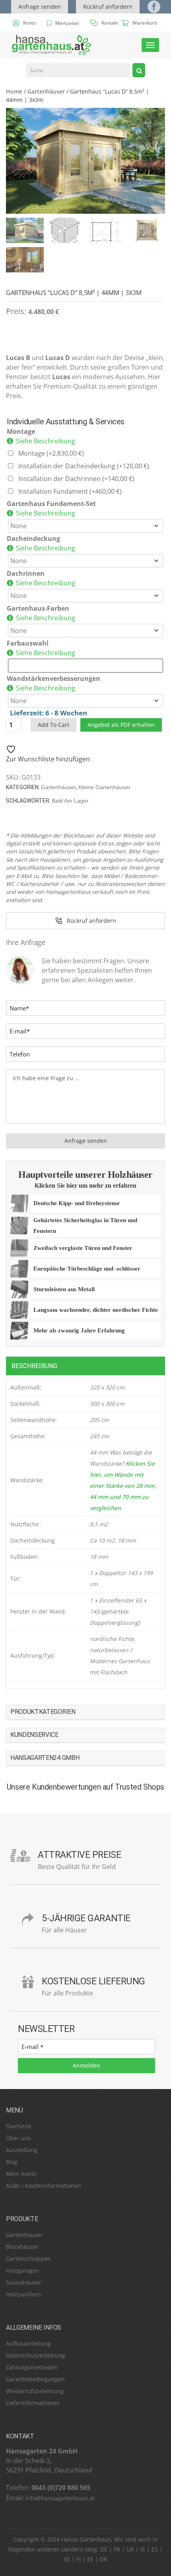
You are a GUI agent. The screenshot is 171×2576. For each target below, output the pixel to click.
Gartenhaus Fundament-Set (51, 504)
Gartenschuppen (28, 2259)
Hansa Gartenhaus (86, 2539)
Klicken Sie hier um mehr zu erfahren (85, 1185)
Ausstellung (22, 2150)
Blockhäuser (22, 2247)
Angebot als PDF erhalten (121, 725)
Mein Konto (21, 2174)
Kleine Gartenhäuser (104, 787)
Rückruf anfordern (108, 7)
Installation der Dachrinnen (76, 479)
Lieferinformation (29, 2403)
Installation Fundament (70, 491)
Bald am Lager (70, 801)
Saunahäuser (24, 2282)
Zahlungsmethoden (32, 2367)
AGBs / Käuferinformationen (44, 2186)
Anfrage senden (40, 7)
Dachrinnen (26, 573)
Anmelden (86, 2065)
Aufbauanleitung (28, 2343)
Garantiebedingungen (35, 2379)
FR (117, 2549)
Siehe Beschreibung (46, 441)
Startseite (19, 2126)
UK (130, 2549)
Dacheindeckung (33, 539)
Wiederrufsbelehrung (35, 2391)
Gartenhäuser (46, 91)
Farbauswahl (28, 643)
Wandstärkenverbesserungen (53, 678)
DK (104, 2559)
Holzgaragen (23, 2270)
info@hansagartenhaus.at (60, 2498)
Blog (12, 2162)
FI (79, 2559)
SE (67, 2559)
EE (90, 2559)
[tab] (85, 1366)
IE (143, 2549)
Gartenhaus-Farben (38, 608)
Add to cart (53, 725)
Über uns (18, 2138)
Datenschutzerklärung (36, 2355)
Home (14, 91)
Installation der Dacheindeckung (84, 466)
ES (155, 2549)
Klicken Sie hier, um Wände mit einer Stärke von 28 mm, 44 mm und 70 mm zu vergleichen (123, 1486)
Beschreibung (34, 1366)
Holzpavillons (24, 2294)
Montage (21, 431)
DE (104, 2549)
